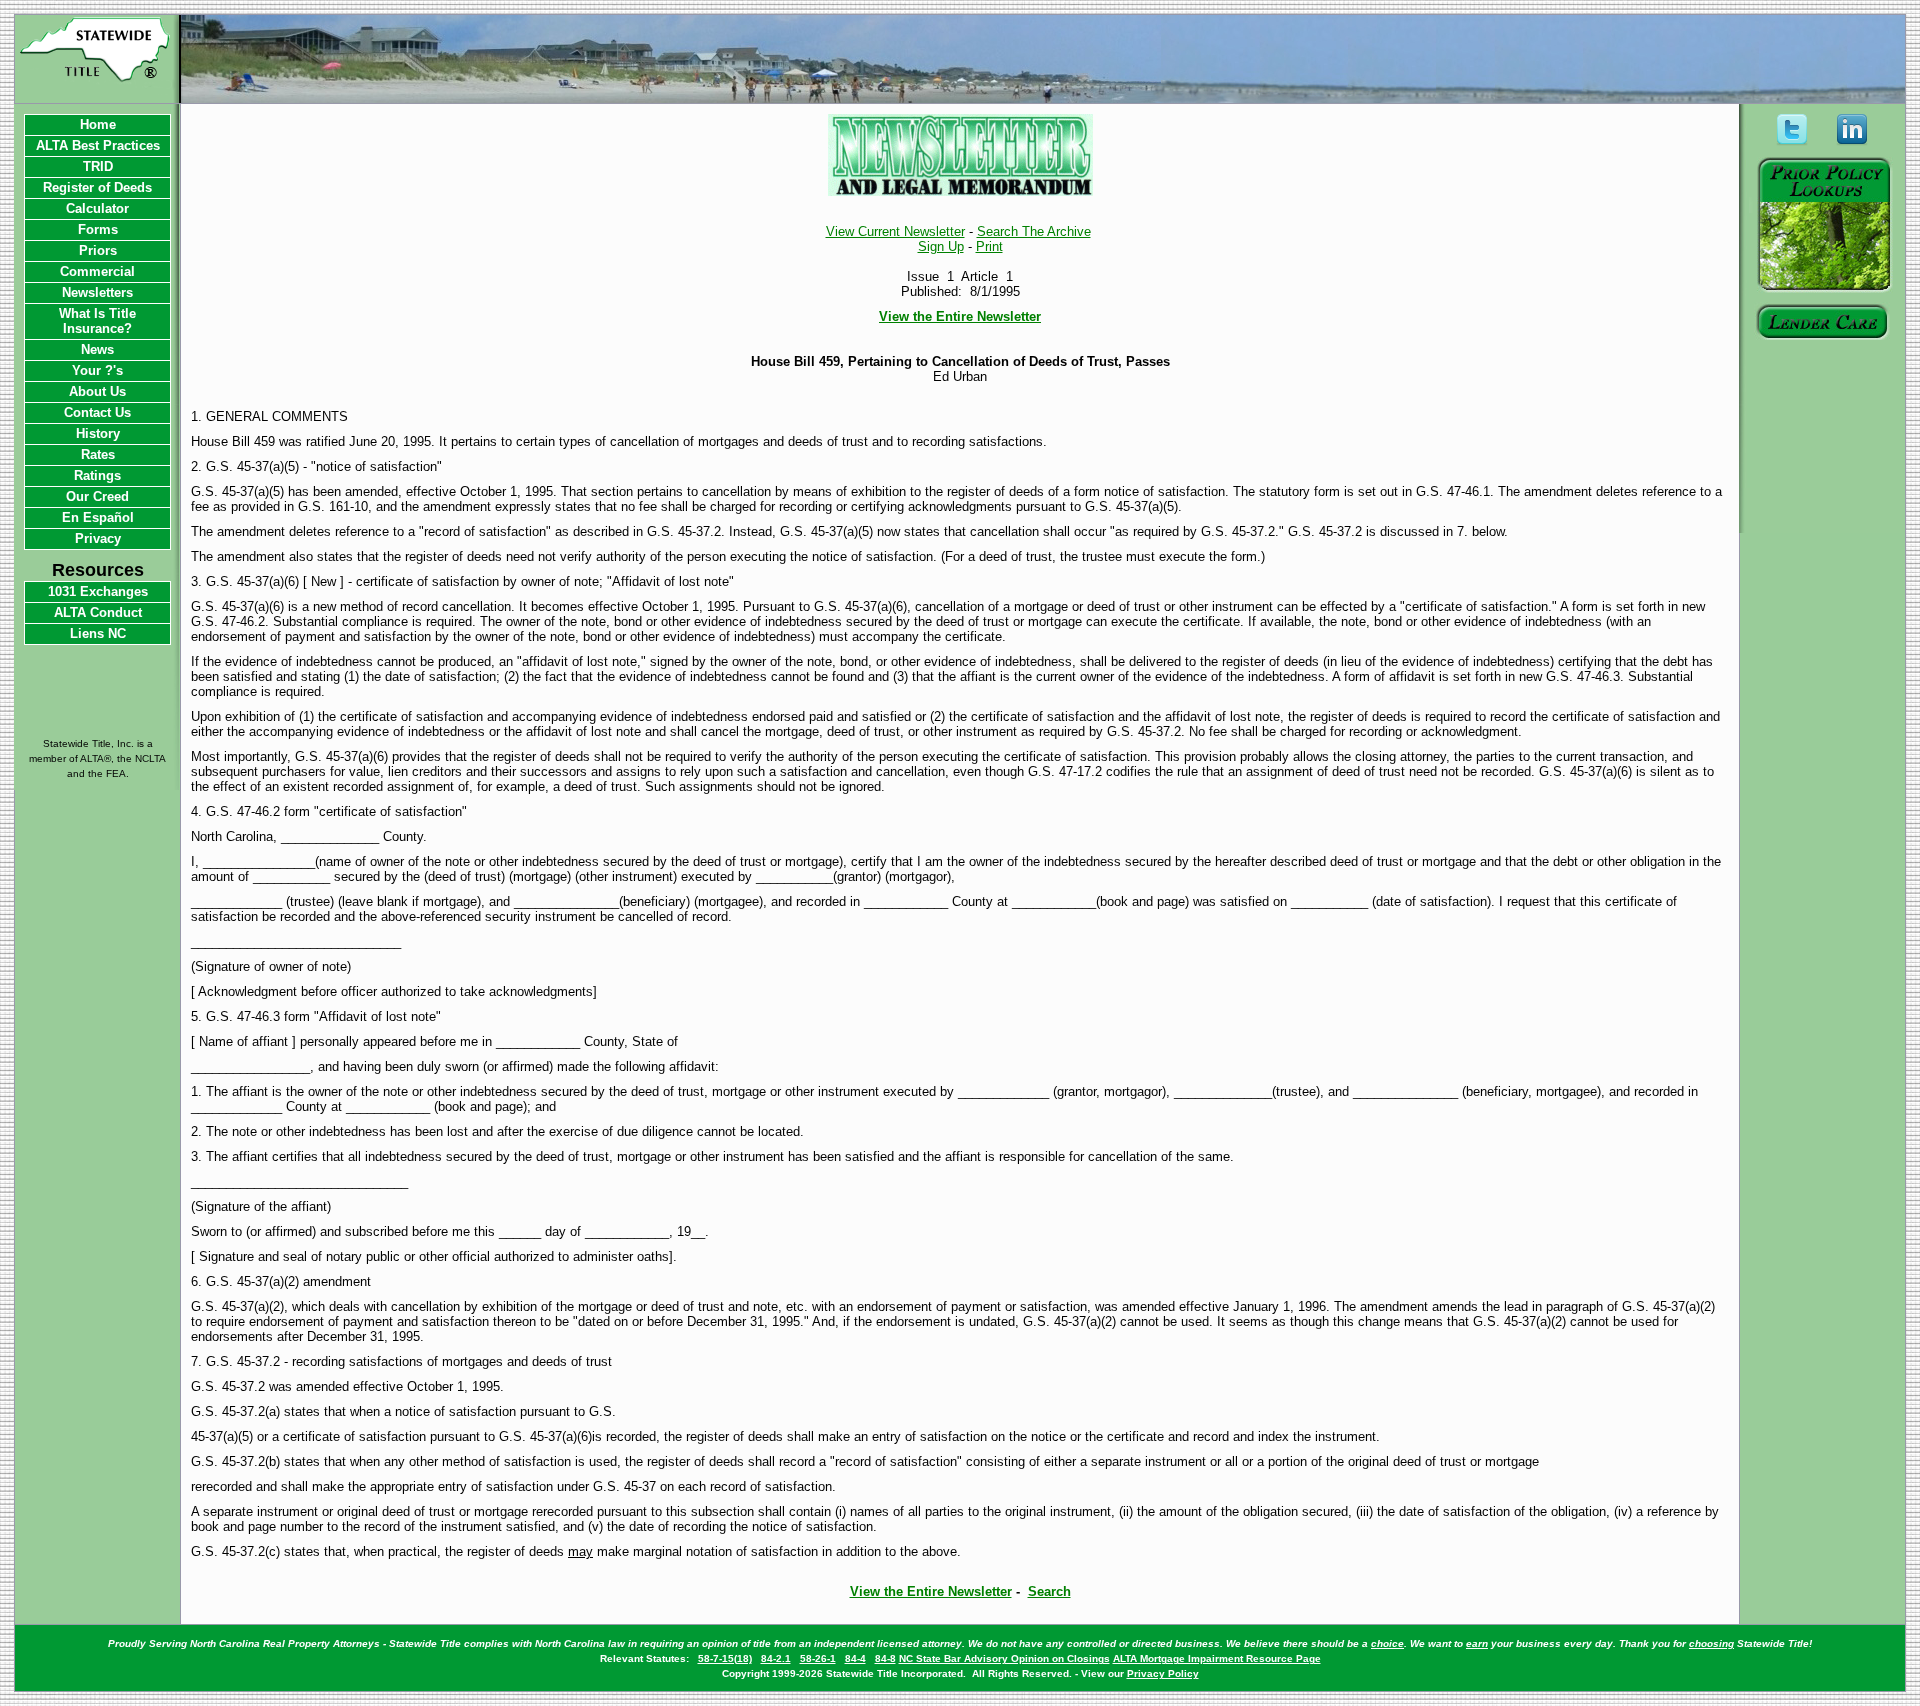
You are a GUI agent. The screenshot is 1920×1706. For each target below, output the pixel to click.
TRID (98, 166)
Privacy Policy (1163, 1673)
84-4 (855, 1658)
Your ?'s (97, 370)
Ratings (97, 475)
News (97, 349)
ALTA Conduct (98, 612)
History (98, 433)
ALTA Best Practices (98, 145)
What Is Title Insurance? (97, 321)
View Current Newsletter (895, 231)
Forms (98, 229)
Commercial (97, 271)
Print (989, 246)
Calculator (97, 208)
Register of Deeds (97, 187)
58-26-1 (818, 1658)
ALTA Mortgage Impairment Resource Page (1217, 1658)
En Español (98, 517)
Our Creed (97, 496)
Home (98, 124)
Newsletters (97, 292)
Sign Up (941, 246)
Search (1049, 1591)
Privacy (98, 538)
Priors (98, 250)
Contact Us (97, 412)
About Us (97, 391)
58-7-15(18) (725, 1658)
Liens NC (98, 633)
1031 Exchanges (98, 591)
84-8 (885, 1658)
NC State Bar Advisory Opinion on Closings (1004, 1658)
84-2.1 (776, 1658)
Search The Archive (1034, 231)
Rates (98, 454)
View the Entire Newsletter (960, 316)
